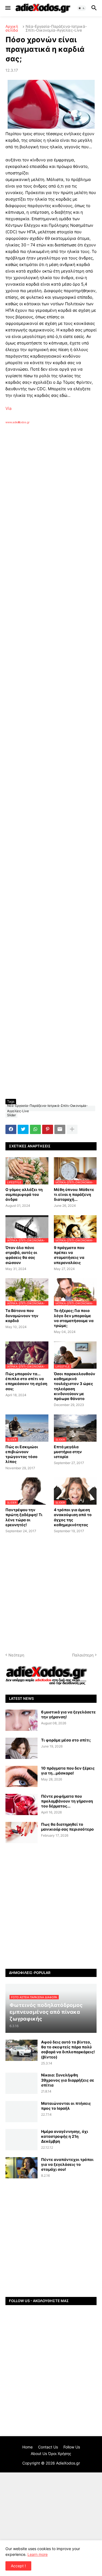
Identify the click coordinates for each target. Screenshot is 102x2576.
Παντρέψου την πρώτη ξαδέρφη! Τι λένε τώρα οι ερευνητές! (24, 1517)
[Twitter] (23, 1129)
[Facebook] (11, 1129)
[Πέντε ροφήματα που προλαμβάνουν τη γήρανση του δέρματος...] (21, 1804)
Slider (11, 1115)
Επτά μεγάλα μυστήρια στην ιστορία (68, 1452)
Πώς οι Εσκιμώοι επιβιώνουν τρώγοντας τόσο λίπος (22, 1454)
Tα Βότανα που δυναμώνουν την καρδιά (22, 1315)
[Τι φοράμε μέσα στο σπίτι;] (21, 1748)
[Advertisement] (51, 497)
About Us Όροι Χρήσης (51, 2453)
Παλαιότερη (83, 1655)
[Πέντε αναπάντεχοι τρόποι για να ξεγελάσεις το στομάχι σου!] (21, 2168)
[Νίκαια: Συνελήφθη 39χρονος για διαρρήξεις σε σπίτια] (21, 2083)
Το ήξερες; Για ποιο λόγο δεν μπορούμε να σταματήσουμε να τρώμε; (74, 1318)
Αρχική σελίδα (12, 28)
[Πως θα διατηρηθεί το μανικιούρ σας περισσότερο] (21, 1833)
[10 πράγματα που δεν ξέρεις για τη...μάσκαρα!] (21, 1776)
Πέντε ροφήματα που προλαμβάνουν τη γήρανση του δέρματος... (67, 1801)
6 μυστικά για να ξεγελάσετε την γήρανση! (68, 1714)
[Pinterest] (48, 1129)
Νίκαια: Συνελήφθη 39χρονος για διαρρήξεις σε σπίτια (68, 2080)
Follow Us (72, 2447)
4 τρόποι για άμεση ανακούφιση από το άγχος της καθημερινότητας (73, 1517)
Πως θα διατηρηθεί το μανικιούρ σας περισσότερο (67, 1827)
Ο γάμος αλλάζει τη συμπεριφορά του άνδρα (24, 1194)
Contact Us (48, 2447)
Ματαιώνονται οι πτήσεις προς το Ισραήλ (66, 2106)
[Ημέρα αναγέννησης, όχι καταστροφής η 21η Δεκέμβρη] (21, 2140)
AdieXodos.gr (68, 2463)
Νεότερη (16, 1655)
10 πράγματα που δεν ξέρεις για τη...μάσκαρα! (68, 1771)
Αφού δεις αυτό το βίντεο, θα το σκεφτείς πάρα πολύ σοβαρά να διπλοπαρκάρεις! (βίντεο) (68, 2049)
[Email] (60, 1129)
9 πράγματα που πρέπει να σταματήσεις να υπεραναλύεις (69, 1255)
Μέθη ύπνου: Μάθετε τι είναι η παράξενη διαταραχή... (74, 1194)
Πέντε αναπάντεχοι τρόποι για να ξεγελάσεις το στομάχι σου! (67, 2164)
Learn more (38, 2554)
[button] (7, 8)
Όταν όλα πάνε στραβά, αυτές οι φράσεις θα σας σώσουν (21, 1255)
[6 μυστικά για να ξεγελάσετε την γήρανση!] (21, 1720)
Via (8, 408)
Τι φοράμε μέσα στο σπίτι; (66, 1740)
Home (27, 2447)
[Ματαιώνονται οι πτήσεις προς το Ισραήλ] (21, 2112)
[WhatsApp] (35, 1129)
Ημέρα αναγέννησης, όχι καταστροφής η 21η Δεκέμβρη (65, 2136)
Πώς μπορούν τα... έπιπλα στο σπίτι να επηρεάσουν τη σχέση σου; (26, 1381)
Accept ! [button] (18, 2566)
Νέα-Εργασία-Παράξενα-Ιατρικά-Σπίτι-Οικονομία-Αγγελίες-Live (56, 28)
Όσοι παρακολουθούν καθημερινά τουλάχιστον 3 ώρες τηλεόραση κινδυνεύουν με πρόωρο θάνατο (75, 1386)
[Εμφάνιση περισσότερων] (72, 1129)
